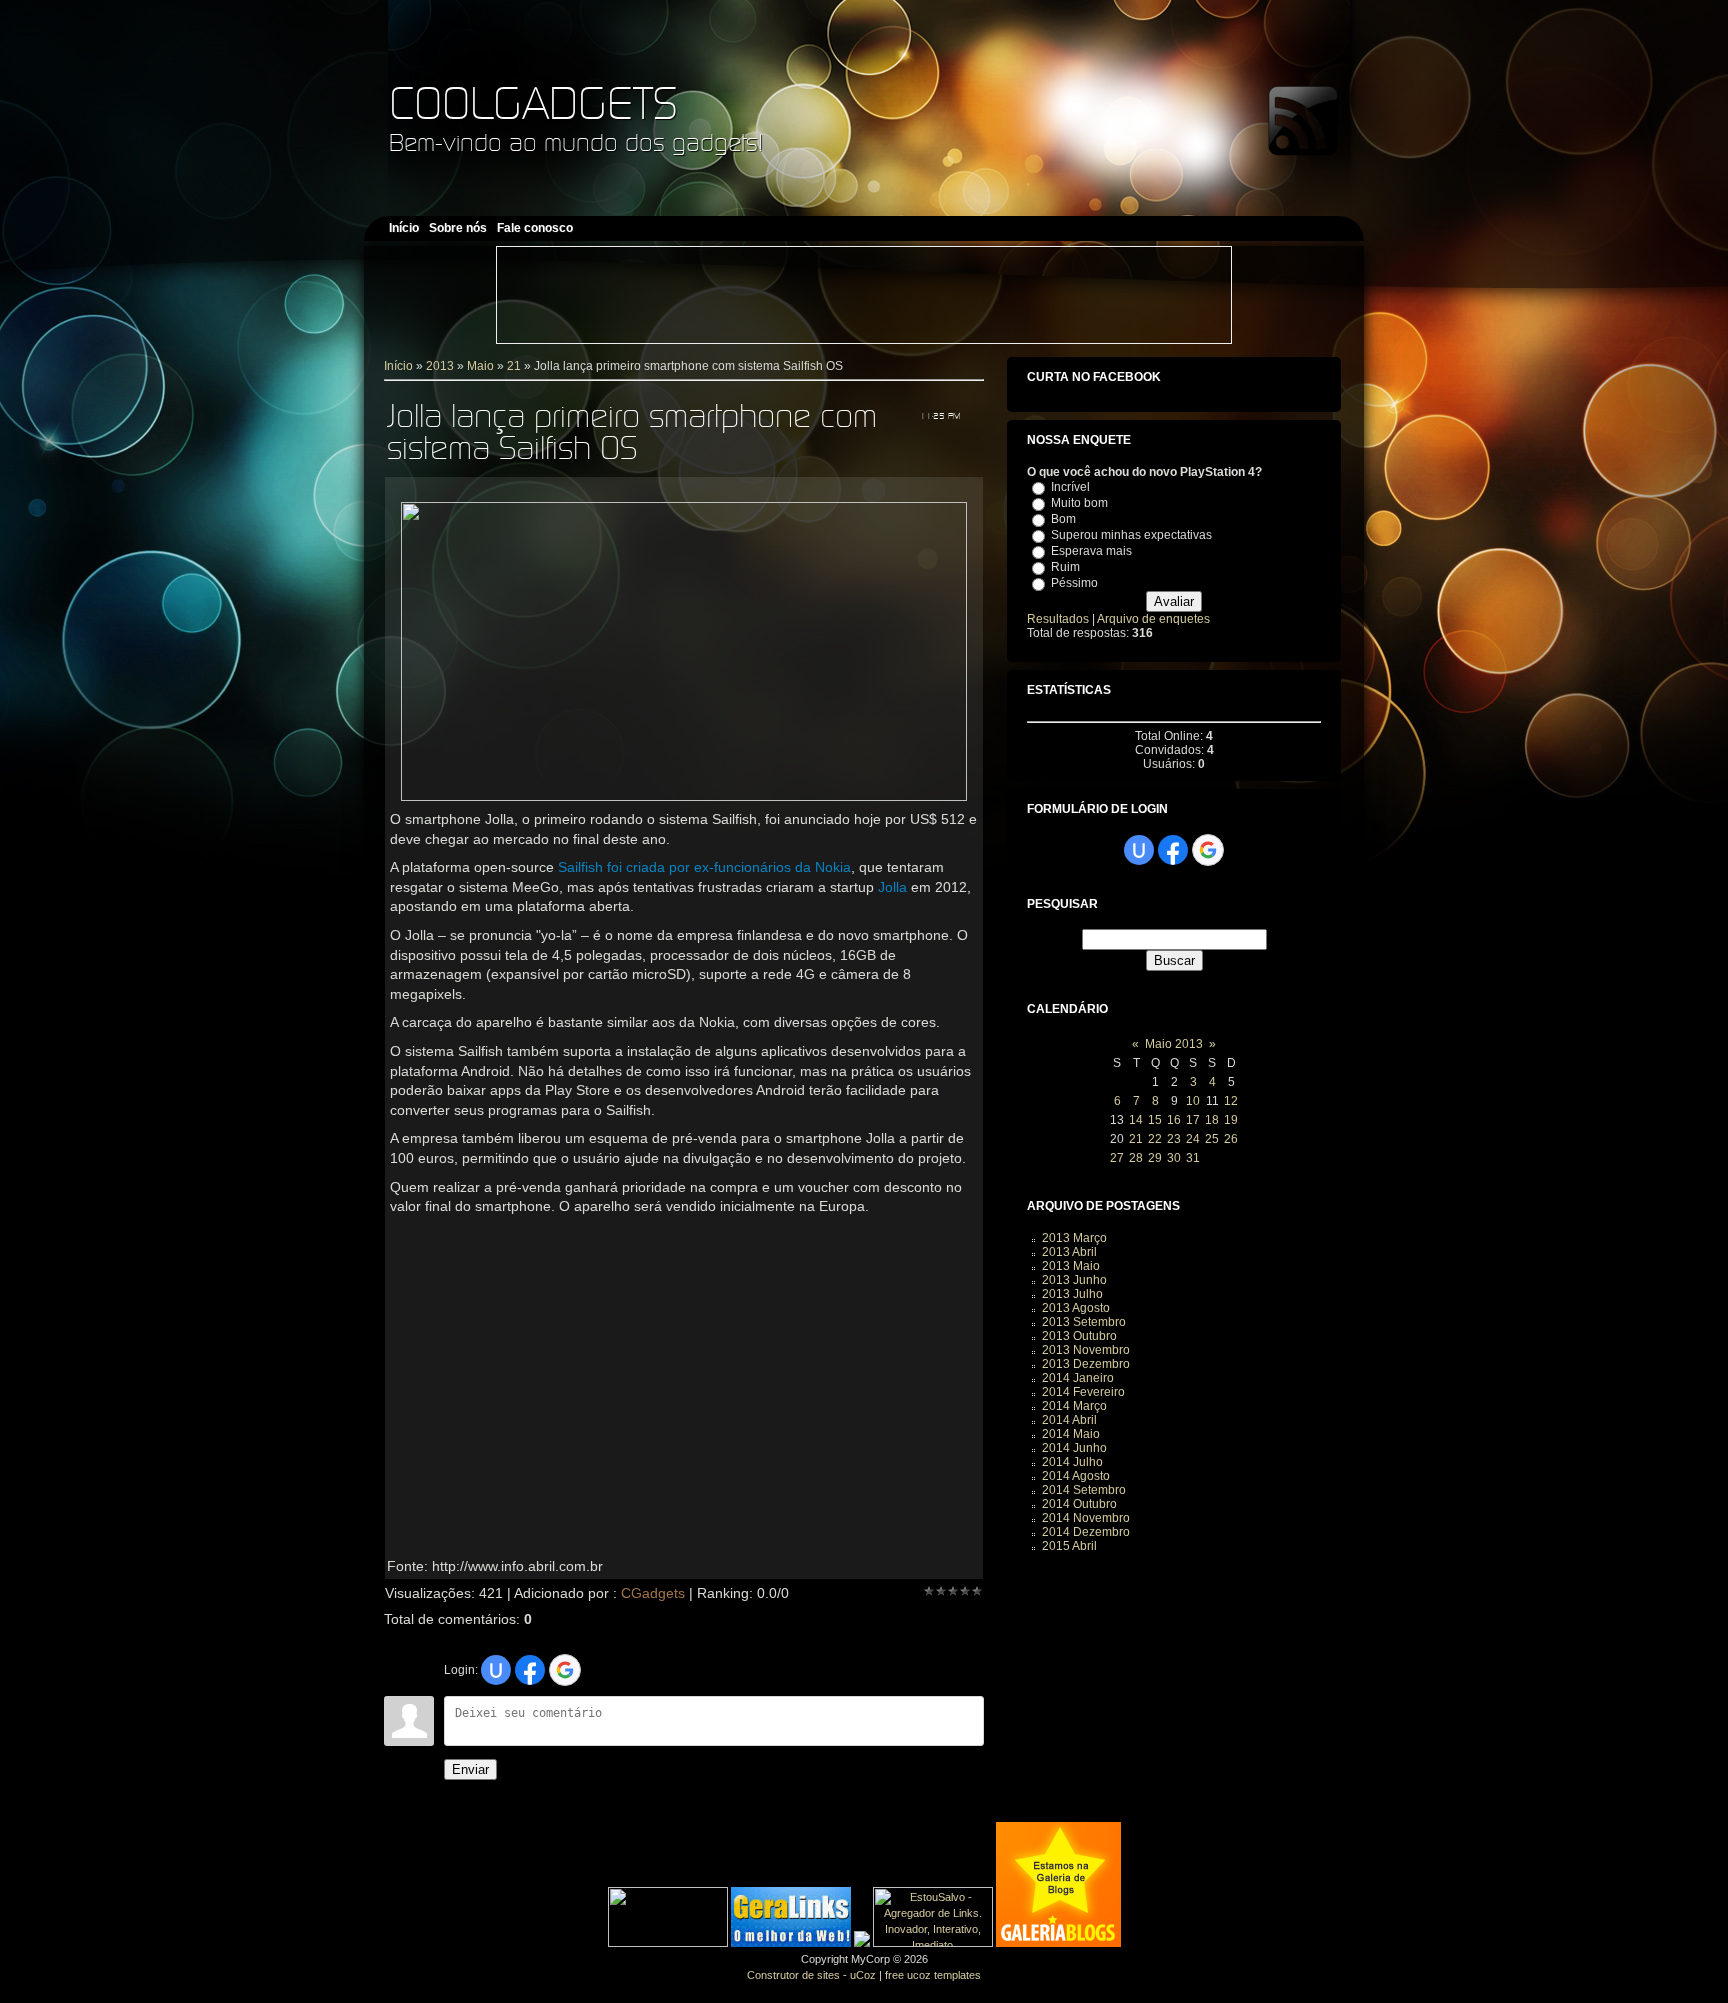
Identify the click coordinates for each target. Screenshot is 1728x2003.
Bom (1063, 519)
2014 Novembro (1086, 1518)
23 (1174, 1139)
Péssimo (1074, 583)
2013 (440, 366)
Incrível (1070, 487)
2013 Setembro (1084, 1322)
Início (398, 366)
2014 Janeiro (1078, 1378)
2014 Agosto (1076, 1476)
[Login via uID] (496, 1670)
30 (1174, 1158)
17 (1193, 1120)
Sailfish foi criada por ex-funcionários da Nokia (704, 867)
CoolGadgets (533, 102)
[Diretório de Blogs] (1058, 1943)
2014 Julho (1072, 1462)
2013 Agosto (1076, 1308)
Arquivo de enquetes (1153, 619)
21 (514, 366)
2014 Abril (1069, 1420)
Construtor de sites (793, 1975)
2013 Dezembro (1086, 1364)
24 (1193, 1139)
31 (1193, 1158)
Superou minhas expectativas (1131, 535)
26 (1231, 1139)
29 (1155, 1158)
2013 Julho (1072, 1294)
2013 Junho (1074, 1280)
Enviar (470, 1769)
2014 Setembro (1084, 1490)
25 (1212, 1139)
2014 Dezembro (1086, 1532)
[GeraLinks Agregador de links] (791, 1943)
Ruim (1065, 567)
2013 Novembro (1086, 1350)
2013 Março (1074, 1238)
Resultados (1058, 619)
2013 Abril (1069, 1252)
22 (1155, 1139)
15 (1155, 1120)
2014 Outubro (1079, 1504)
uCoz (863, 1975)
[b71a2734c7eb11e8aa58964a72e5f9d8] (668, 1943)
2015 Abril (1069, 1546)
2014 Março (1074, 1406)
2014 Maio (1071, 1434)
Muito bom (1079, 503)
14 (1136, 1120)
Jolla (892, 887)
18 (1212, 1120)
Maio (480, 366)
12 (1231, 1101)
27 (1117, 1158)
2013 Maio (1071, 1266)
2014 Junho (1074, 1448)
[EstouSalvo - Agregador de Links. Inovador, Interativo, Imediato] (933, 1943)
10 (1193, 1101)
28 (1136, 1158)
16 (1174, 1120)
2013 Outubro (1079, 1336)
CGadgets (653, 1593)
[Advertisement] (864, 295)
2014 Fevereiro (1083, 1392)
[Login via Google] (565, 1670)
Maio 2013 (1174, 1044)
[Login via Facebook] (530, 1670)
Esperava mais (1091, 551)
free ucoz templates (933, 1975)
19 (1231, 1120)
